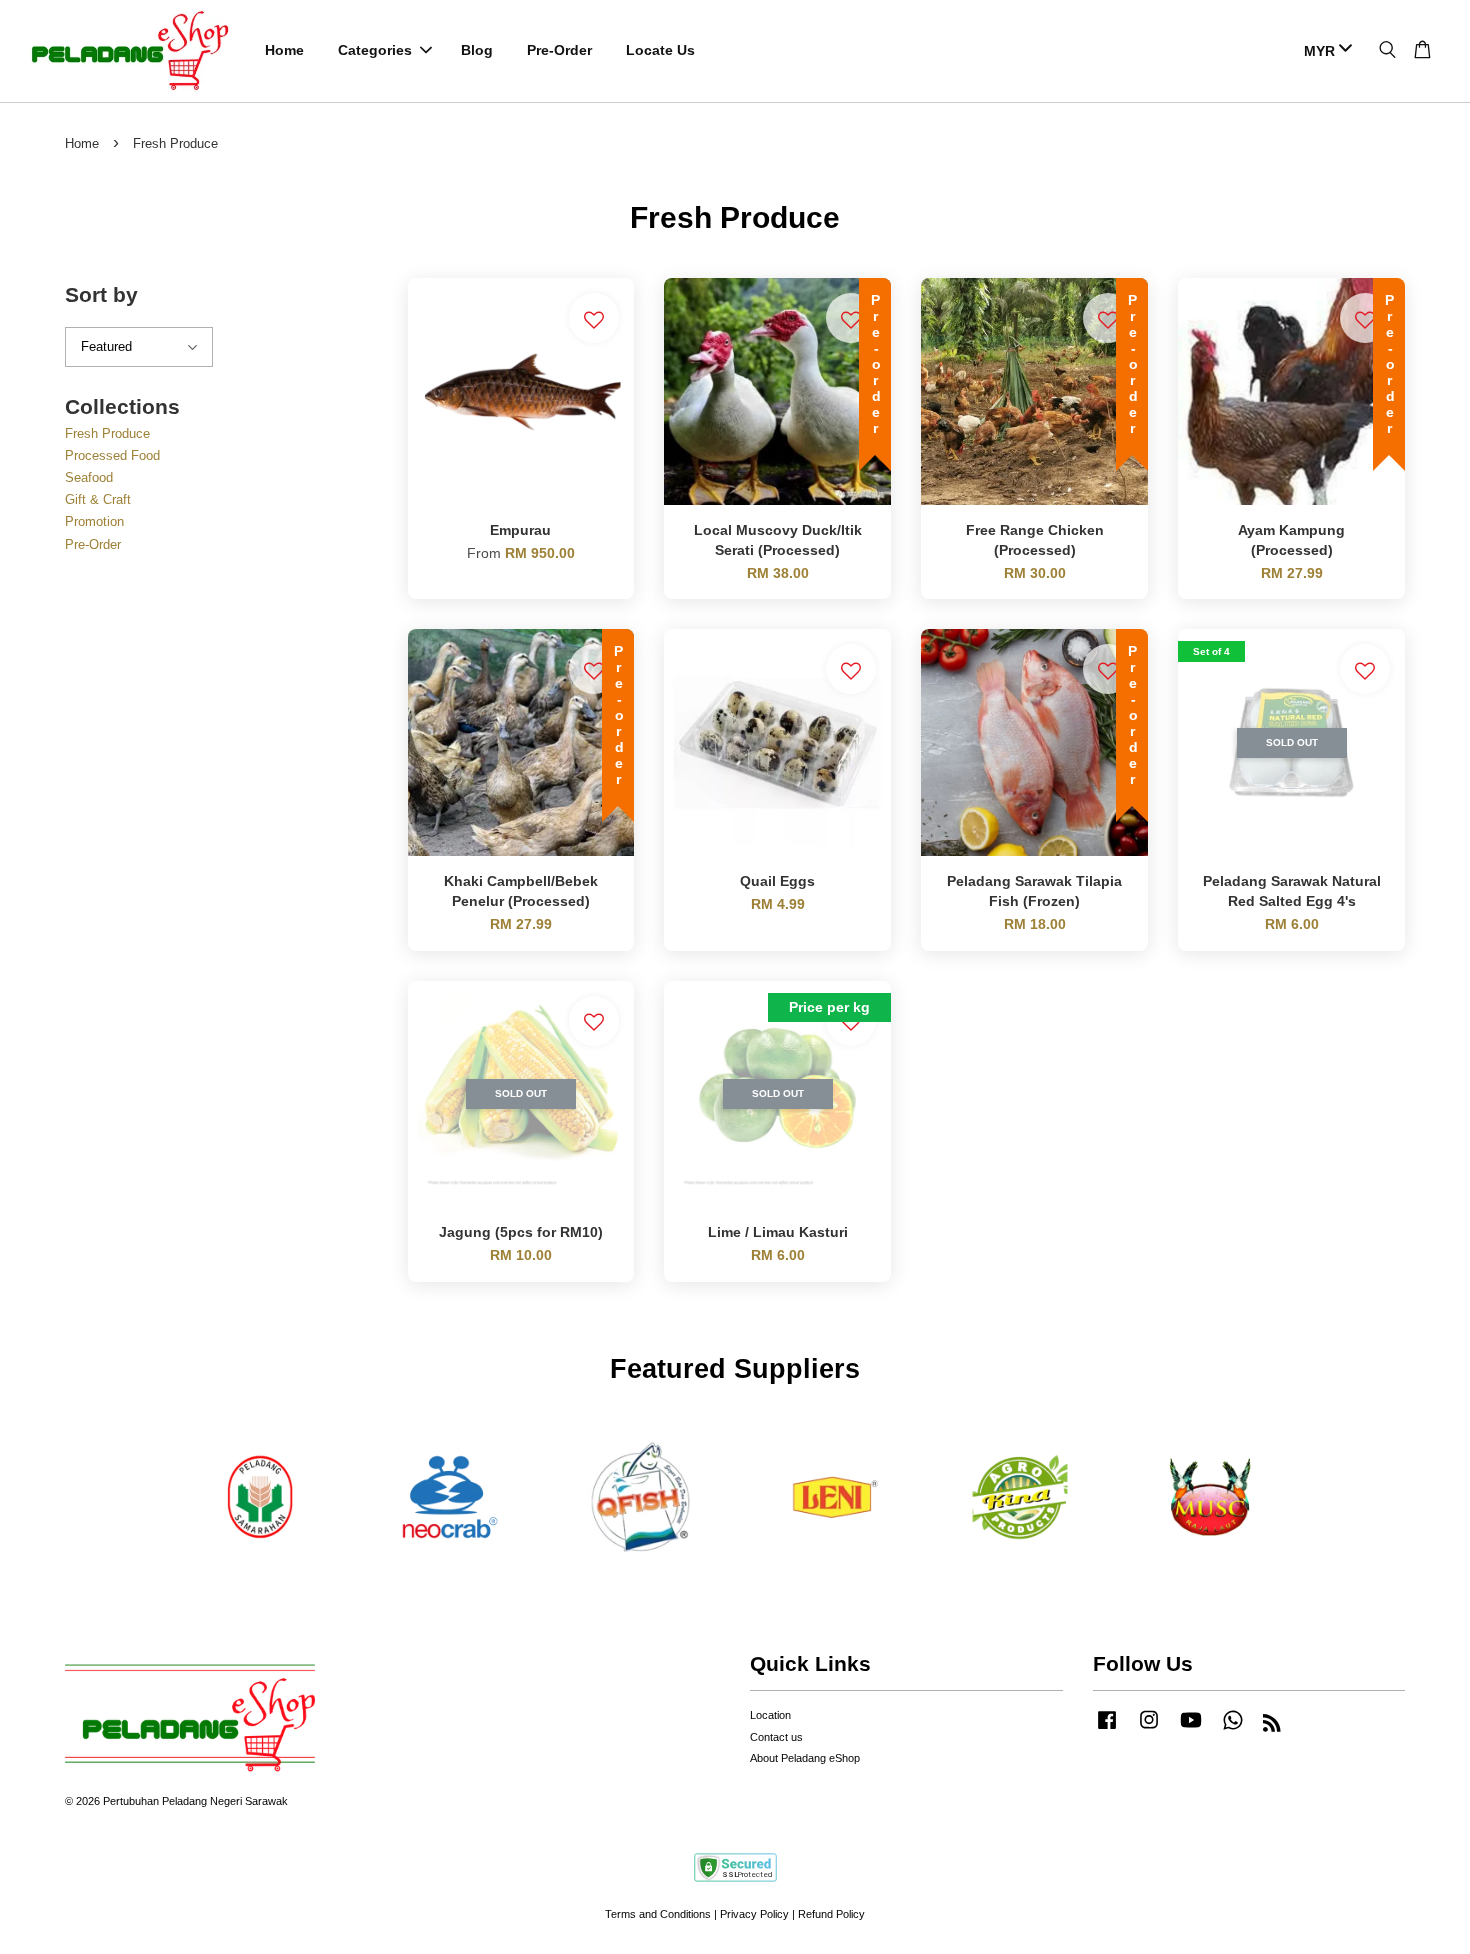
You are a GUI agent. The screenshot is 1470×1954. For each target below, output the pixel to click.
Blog (477, 50)
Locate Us (660, 50)
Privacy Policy (754, 1914)
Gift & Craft (98, 499)
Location (770, 1715)
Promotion (94, 521)
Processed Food (112, 455)
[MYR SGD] (1324, 51)
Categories (375, 50)
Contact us (776, 1737)
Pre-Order (559, 50)
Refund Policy (831, 1914)
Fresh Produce (107, 433)
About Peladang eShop (805, 1758)
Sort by (101, 294)
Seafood (89, 477)
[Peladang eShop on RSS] (1272, 1727)
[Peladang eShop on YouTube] (1191, 1730)
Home (284, 50)
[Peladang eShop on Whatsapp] (1233, 1730)
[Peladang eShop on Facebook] (1107, 1730)
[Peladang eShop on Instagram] (1149, 1730)
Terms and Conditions (658, 1914)
